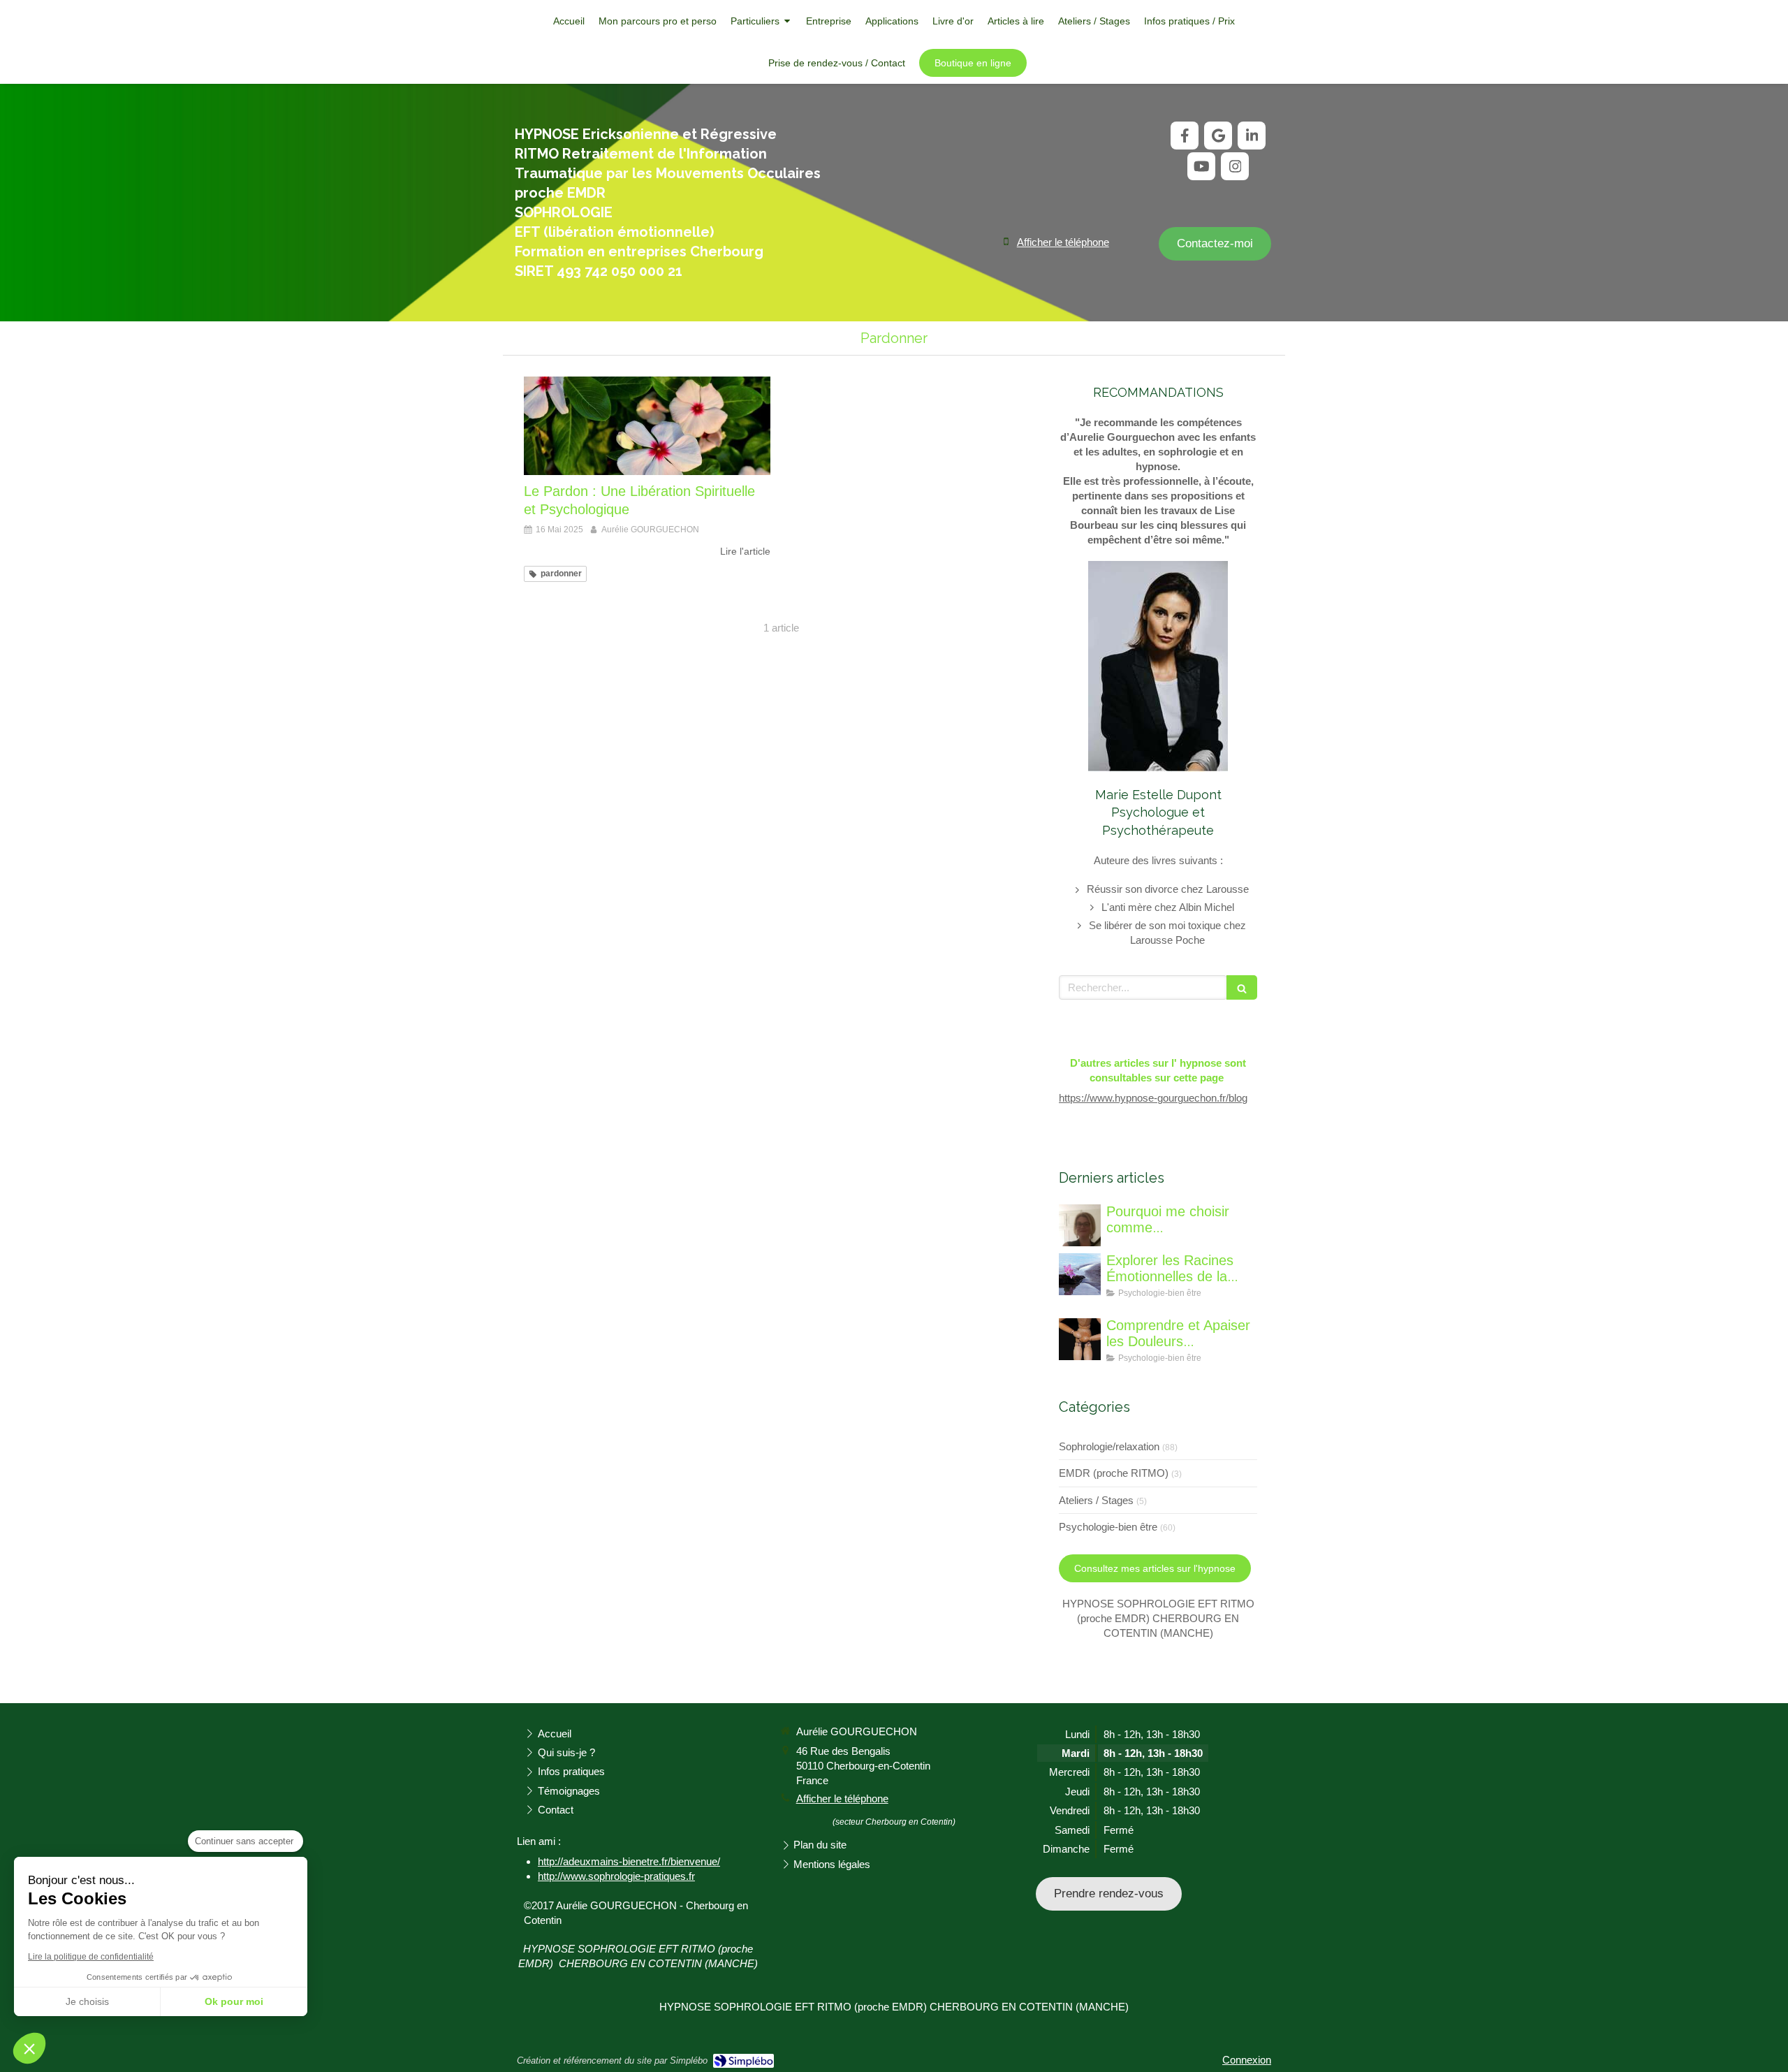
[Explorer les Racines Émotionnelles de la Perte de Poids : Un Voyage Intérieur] (1080, 1274)
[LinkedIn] (1252, 136)
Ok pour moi (234, 2001)
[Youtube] (1201, 166)
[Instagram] (1235, 166)
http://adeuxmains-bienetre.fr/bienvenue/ (629, 1861)
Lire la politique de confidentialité (91, 1957)
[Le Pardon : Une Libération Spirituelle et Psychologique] (647, 426)
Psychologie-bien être (1108, 1527)
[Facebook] (1185, 136)
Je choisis (87, 2001)
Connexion (1247, 2060)
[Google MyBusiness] (1218, 136)
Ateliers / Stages (1096, 1500)
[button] (29, 2048)
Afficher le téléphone (1063, 242)
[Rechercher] (1242, 987)
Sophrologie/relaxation (1109, 1446)
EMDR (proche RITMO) (1114, 1473)
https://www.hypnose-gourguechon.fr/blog (1153, 1098)
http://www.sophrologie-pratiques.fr (616, 1876)
